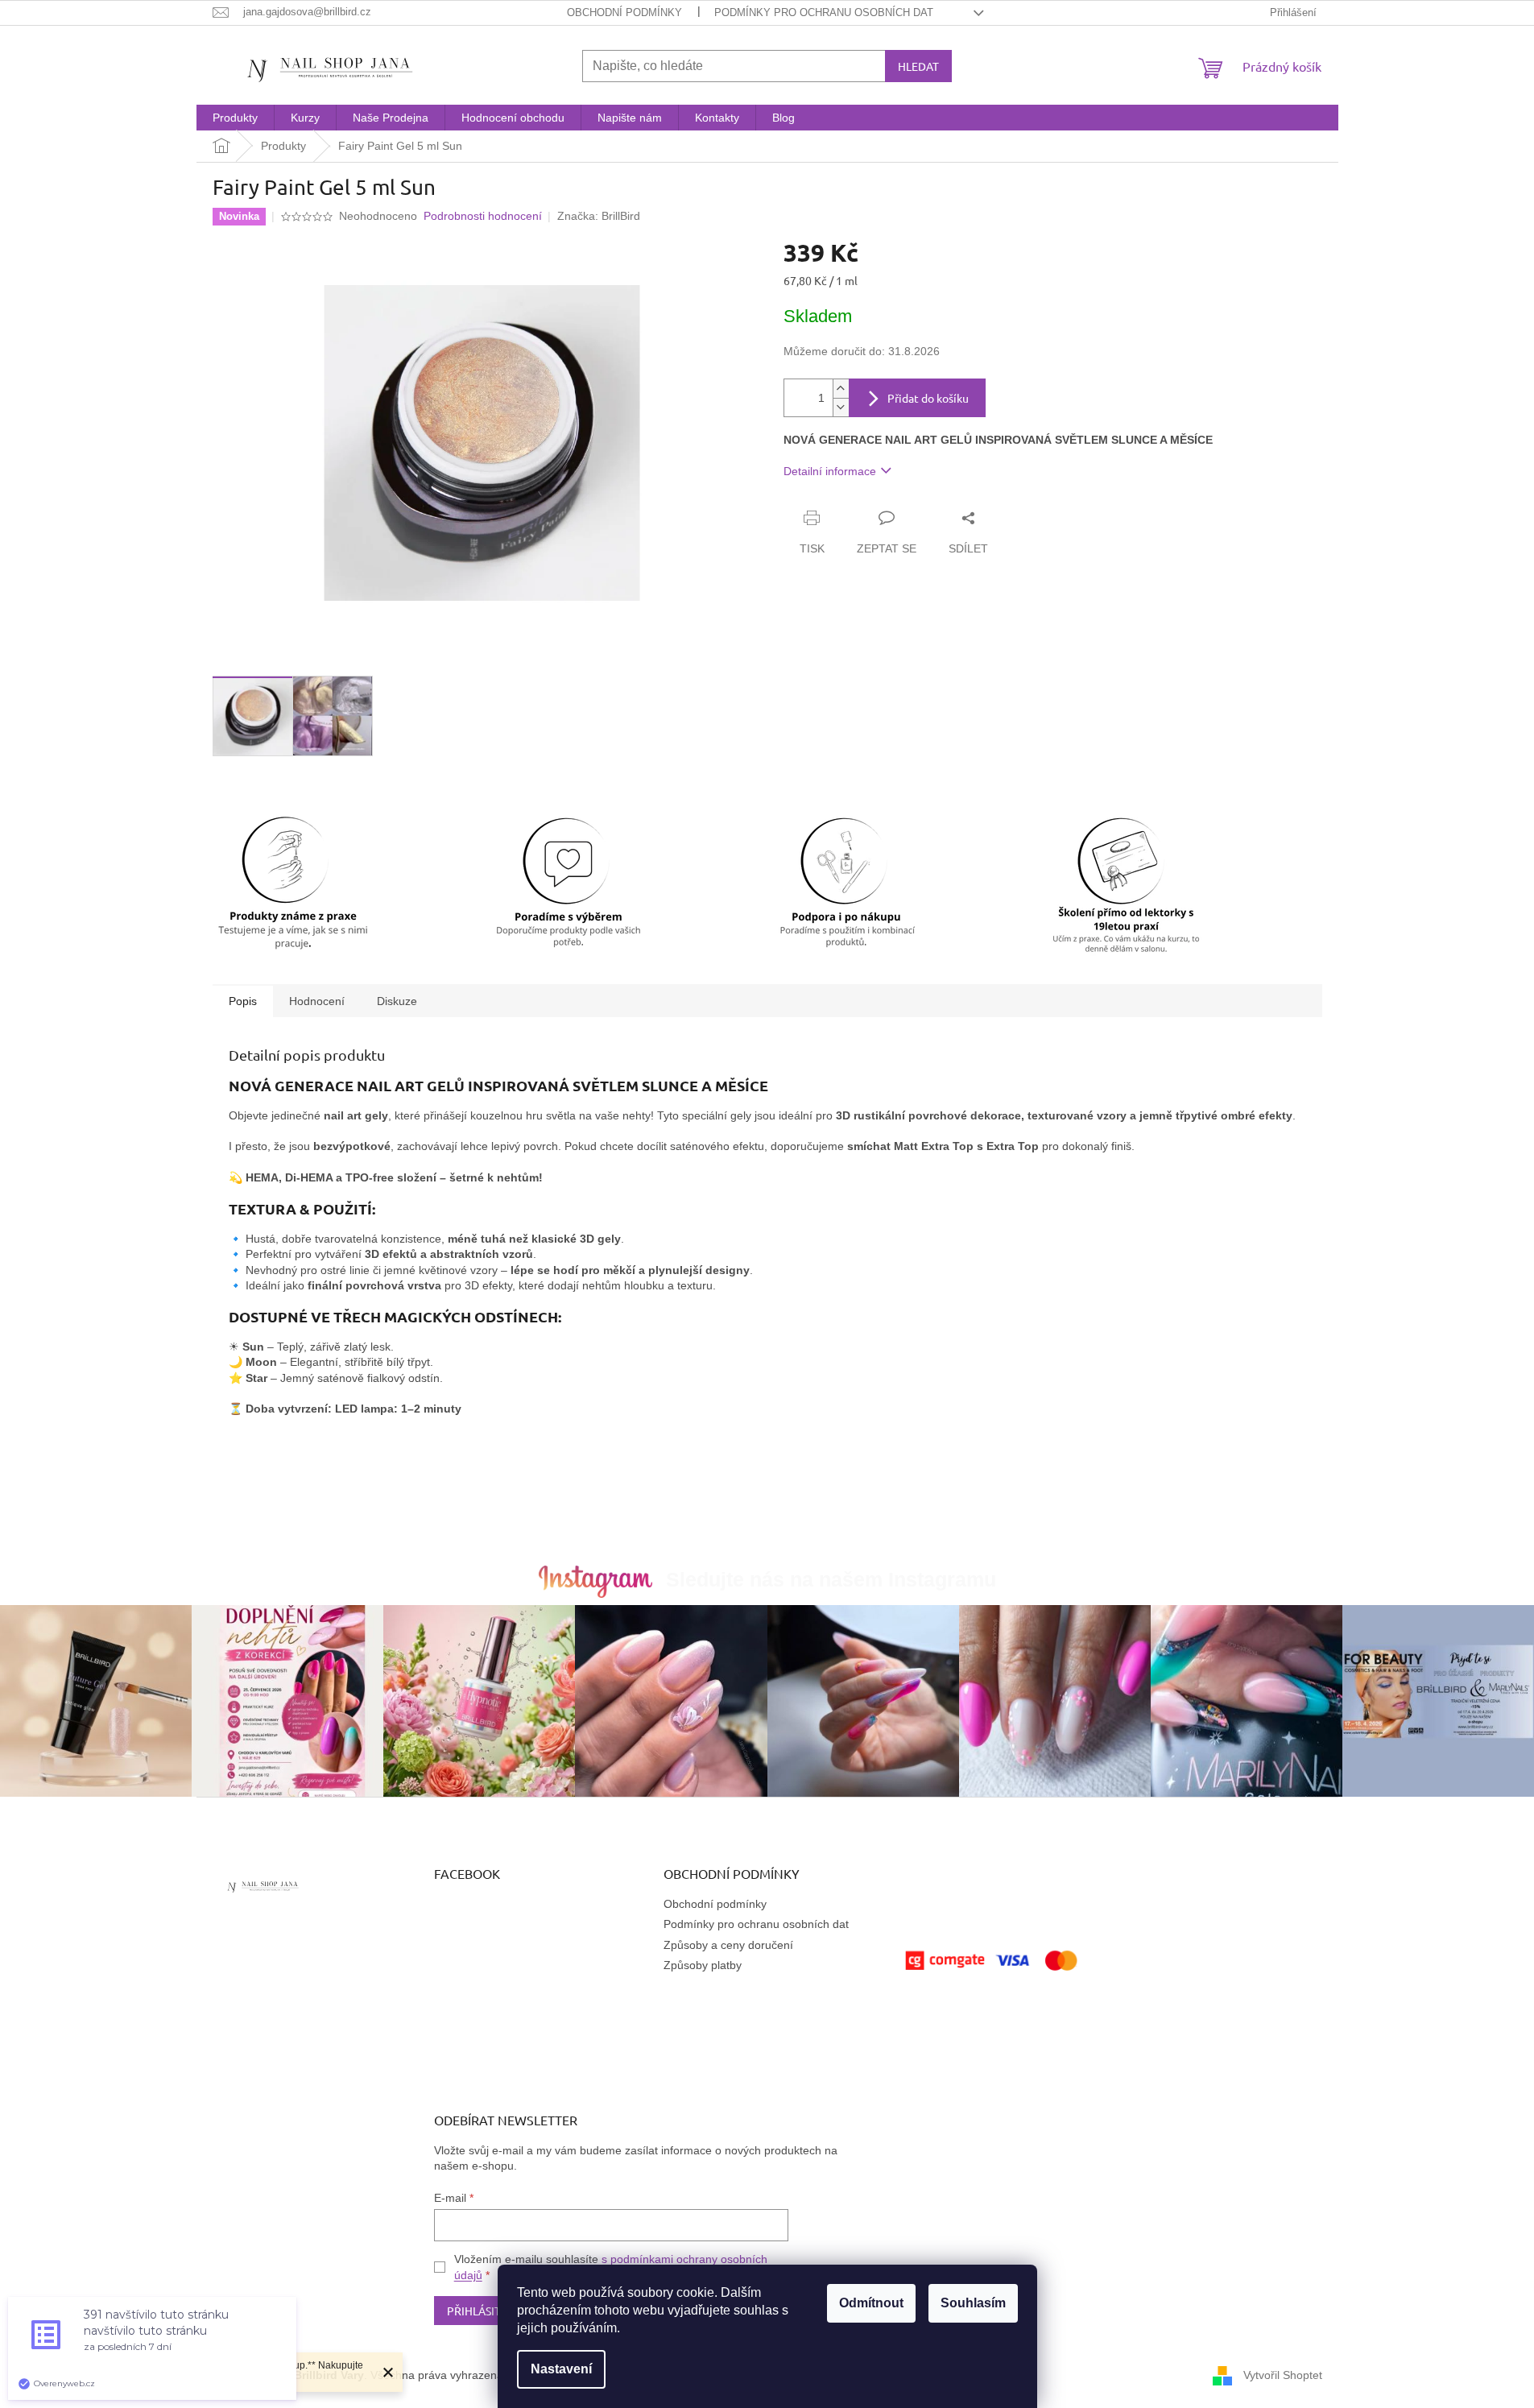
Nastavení (561, 2369)
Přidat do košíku (928, 398)
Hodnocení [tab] (317, 1001)
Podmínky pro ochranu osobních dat (824, 12)
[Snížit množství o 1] (841, 407)
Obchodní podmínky (624, 12)
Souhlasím (973, 2303)
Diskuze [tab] (397, 1001)
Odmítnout (871, 2303)
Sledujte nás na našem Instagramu (831, 1579)
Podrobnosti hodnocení (483, 216)
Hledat (918, 66)
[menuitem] (235, 118)
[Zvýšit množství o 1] (841, 389)
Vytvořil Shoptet (1283, 2375)
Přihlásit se (481, 2311)
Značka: (599, 216)
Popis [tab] (243, 1001)
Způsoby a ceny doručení (728, 1945)
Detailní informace (830, 471)
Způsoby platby (703, 1965)
